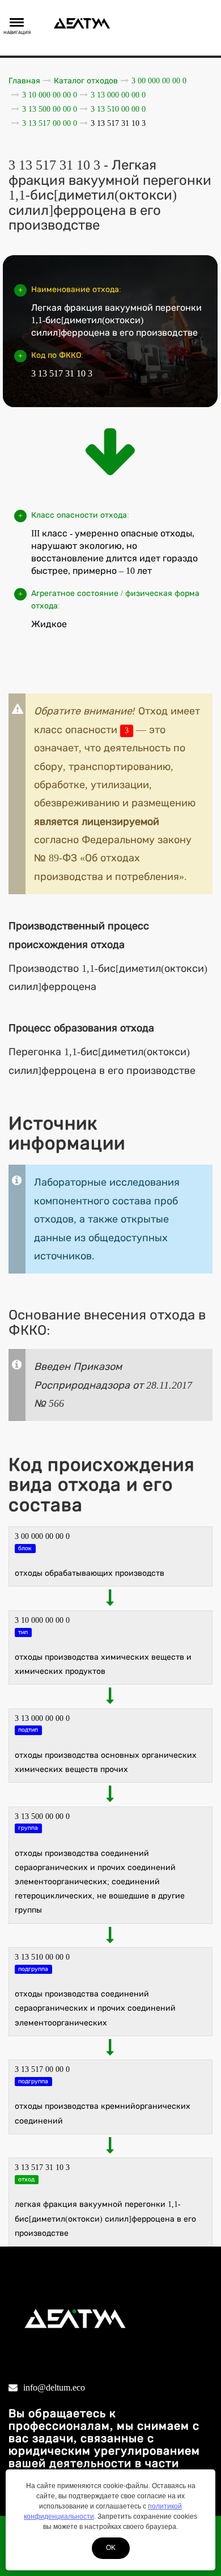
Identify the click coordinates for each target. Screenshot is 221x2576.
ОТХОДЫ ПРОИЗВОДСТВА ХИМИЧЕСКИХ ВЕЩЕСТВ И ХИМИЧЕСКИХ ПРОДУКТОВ (103, 1664)
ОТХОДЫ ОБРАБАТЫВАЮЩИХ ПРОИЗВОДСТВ (90, 1573)
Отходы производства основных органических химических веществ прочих (106, 1762)
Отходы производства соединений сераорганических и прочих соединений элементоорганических (95, 2008)
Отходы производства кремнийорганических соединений (103, 2113)
